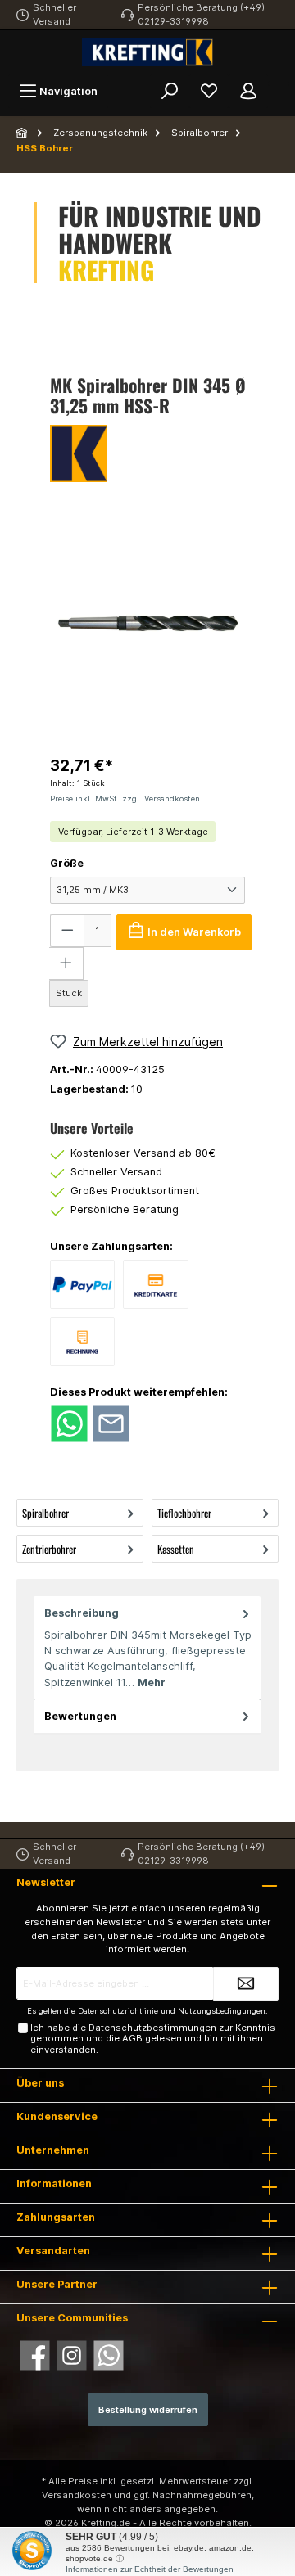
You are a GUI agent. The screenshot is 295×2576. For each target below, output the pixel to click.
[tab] (147, 1648)
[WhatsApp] (109, 2355)
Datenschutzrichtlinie (118, 2011)
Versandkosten (77, 2495)
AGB (132, 2038)
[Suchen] (170, 91)
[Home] (23, 133)
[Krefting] (147, 453)
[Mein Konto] (248, 91)
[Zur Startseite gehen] (147, 52)
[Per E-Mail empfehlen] (111, 1423)
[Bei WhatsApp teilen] (69, 1423)
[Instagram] (72, 2355)
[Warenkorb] (279, 83)
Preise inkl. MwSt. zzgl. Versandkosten (125, 799)
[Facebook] (35, 2355)
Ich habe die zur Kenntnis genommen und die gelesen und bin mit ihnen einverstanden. (153, 2039)
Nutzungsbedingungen (222, 2011)
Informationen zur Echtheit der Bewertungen (150, 2569)
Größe (67, 863)
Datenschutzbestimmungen (152, 2028)
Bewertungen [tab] (80, 1716)
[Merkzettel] (209, 91)
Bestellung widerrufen (148, 2410)
